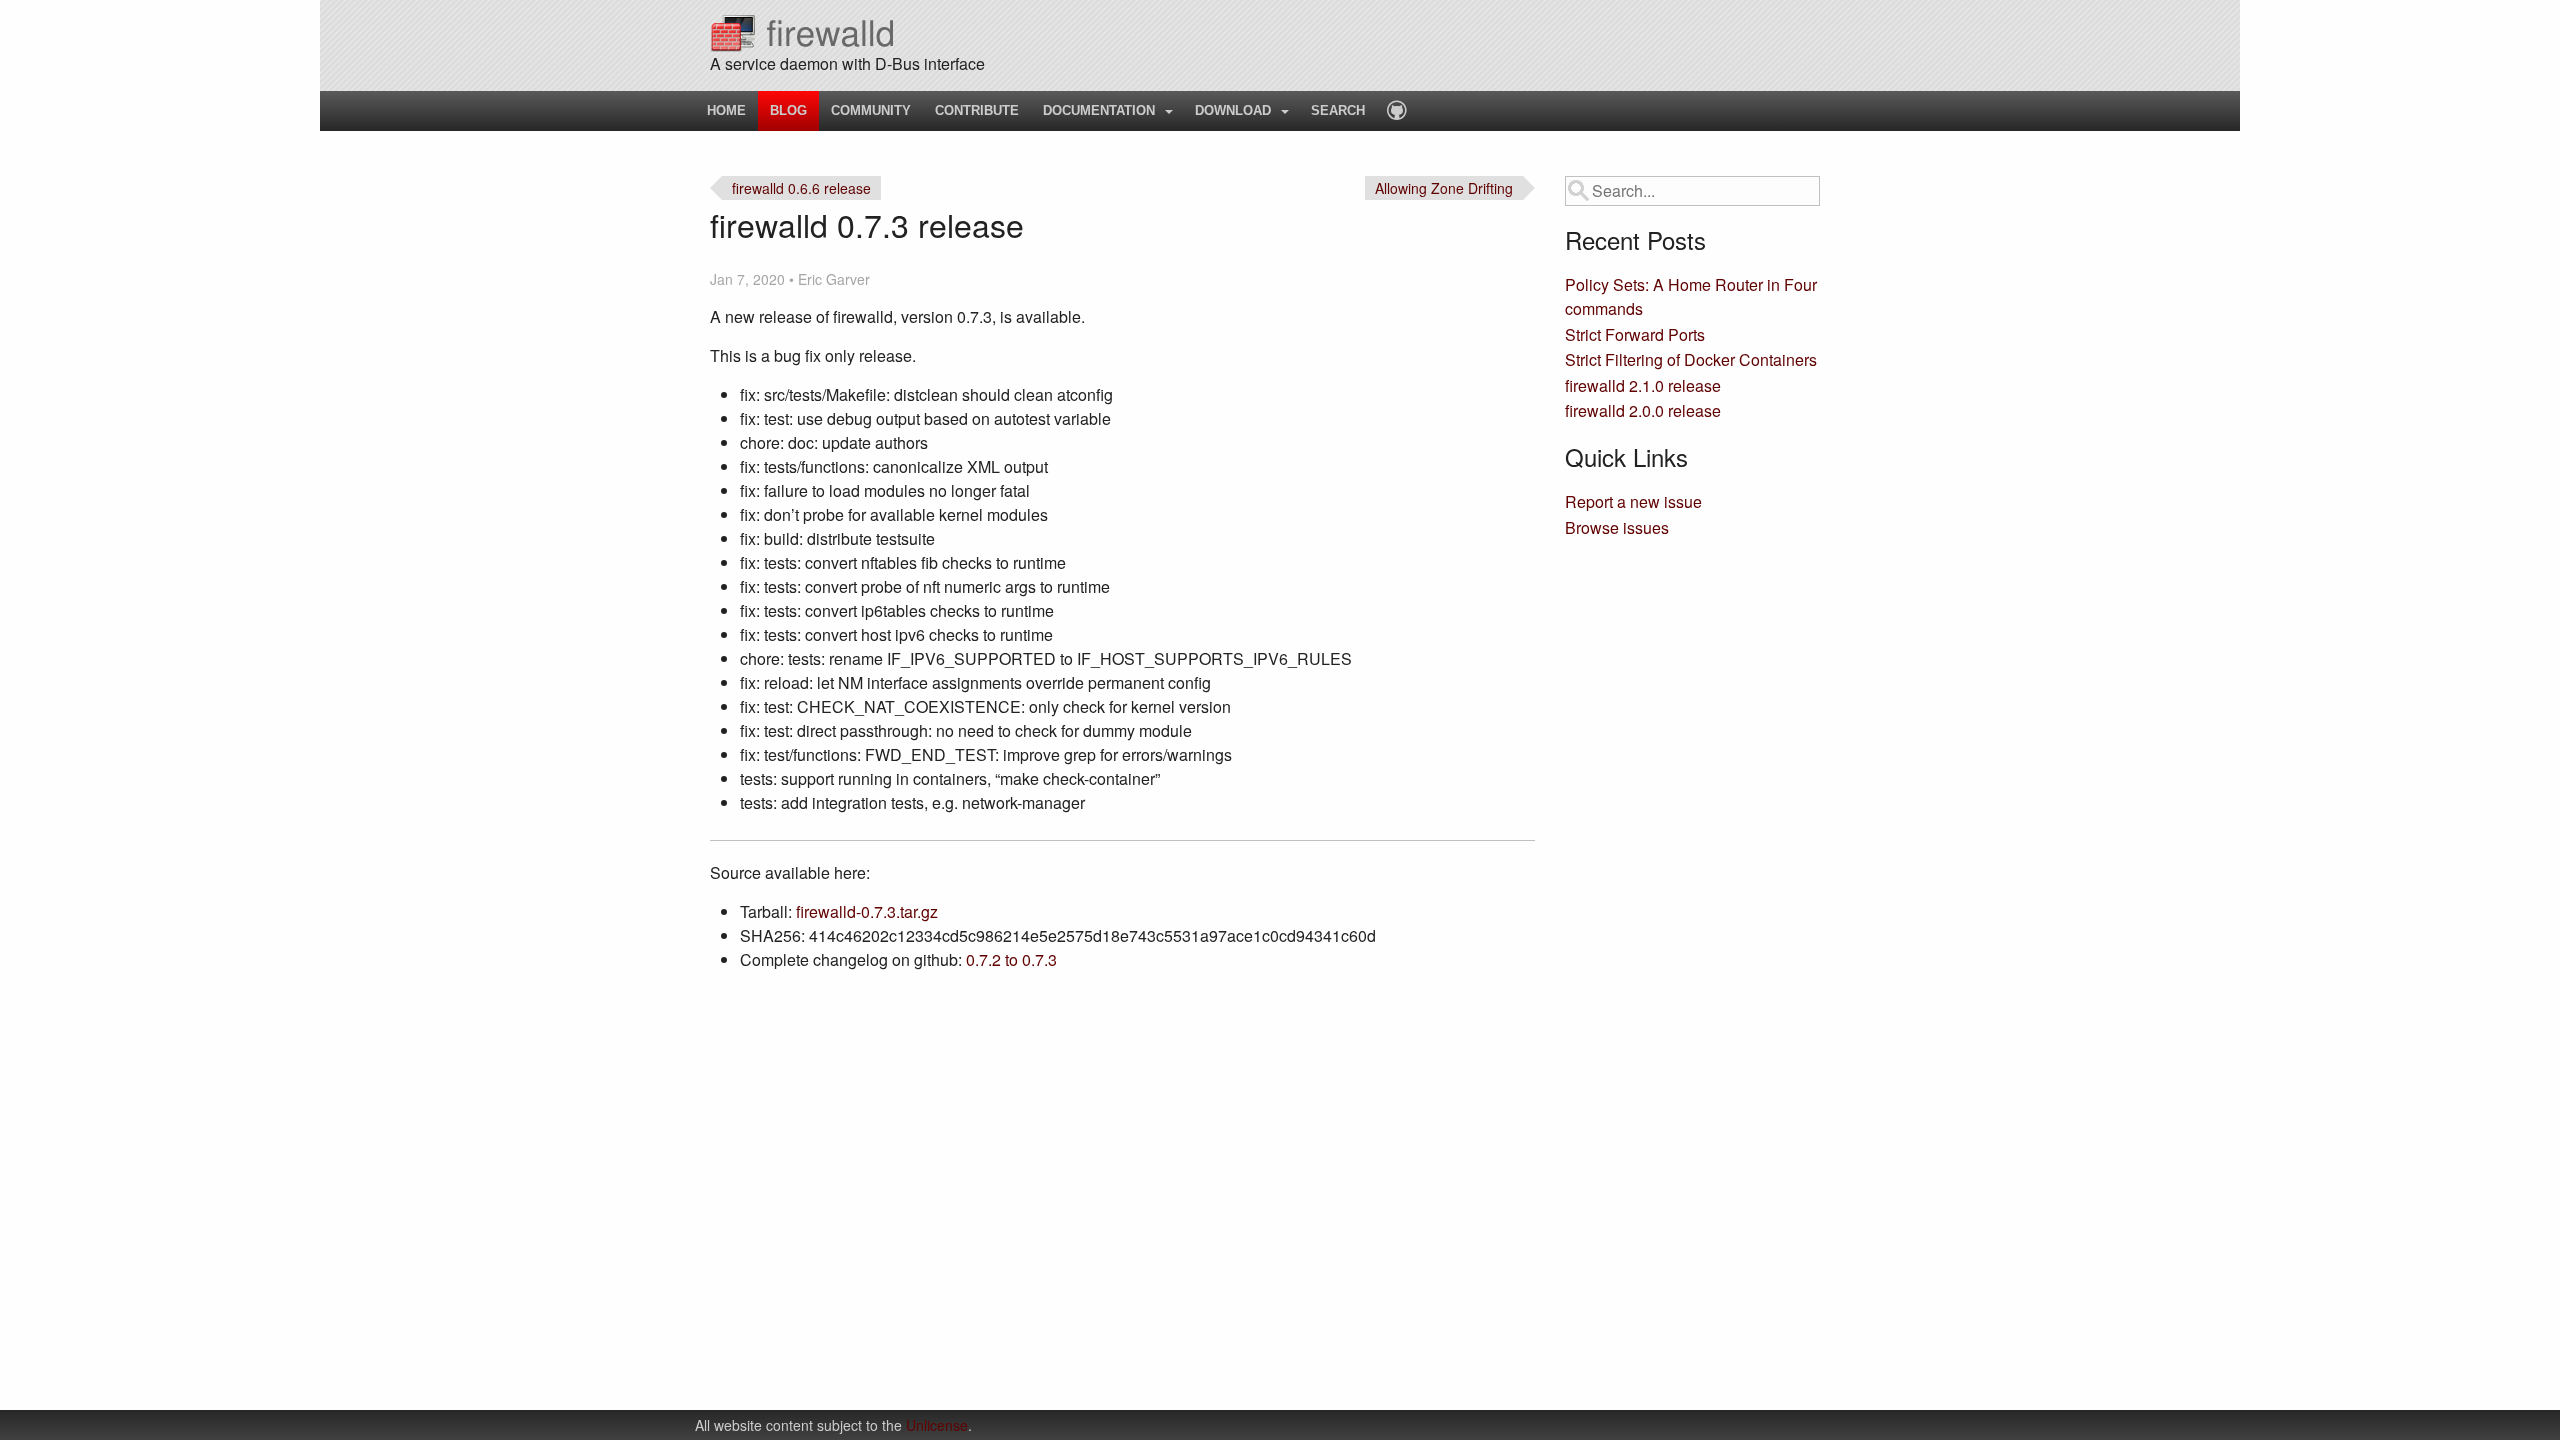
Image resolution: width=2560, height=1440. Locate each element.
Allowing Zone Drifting (1444, 188)
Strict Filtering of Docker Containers (1691, 359)
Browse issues (1617, 527)
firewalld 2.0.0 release (1643, 410)
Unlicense (937, 1425)
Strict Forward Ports (1635, 334)
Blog (788, 110)
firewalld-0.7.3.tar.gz (867, 911)
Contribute (977, 110)
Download (1233, 110)
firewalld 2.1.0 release (1643, 385)
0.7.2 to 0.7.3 (1011, 959)
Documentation (1099, 110)
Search (1338, 110)
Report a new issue (1633, 501)
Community (871, 110)
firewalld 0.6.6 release (801, 188)
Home (726, 110)
